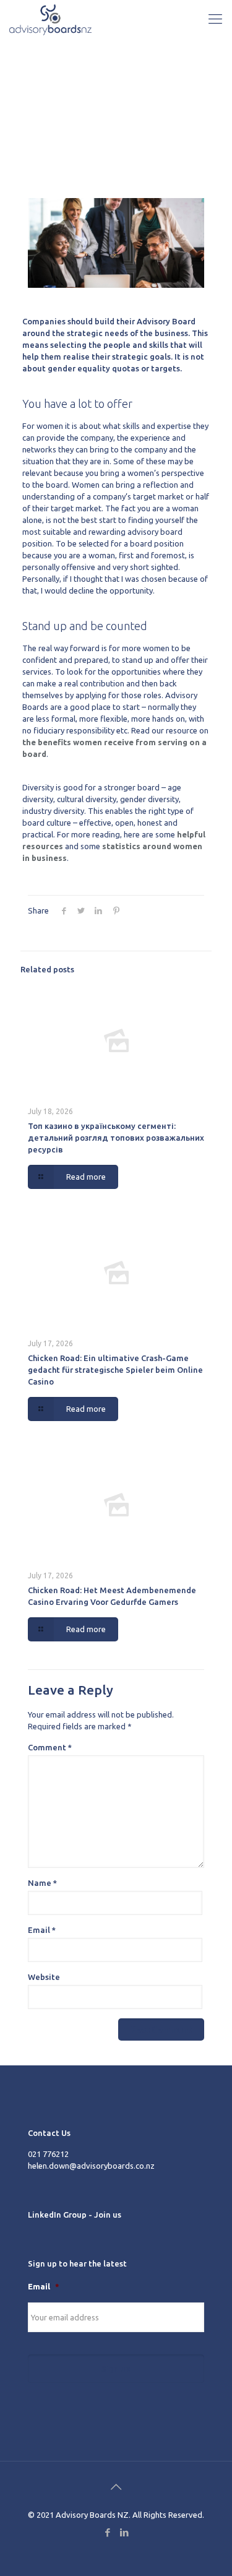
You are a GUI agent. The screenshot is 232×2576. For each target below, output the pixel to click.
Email (42, 1930)
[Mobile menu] (215, 19)
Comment (50, 1747)
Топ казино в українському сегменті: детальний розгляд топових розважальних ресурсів (116, 1138)
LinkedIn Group (57, 2215)
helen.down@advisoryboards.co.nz (91, 2166)
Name (42, 1883)
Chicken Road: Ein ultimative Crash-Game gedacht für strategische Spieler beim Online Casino (115, 1370)
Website (44, 1977)
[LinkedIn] (125, 2532)
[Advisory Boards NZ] (50, 19)
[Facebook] (108, 2532)
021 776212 (48, 2154)
